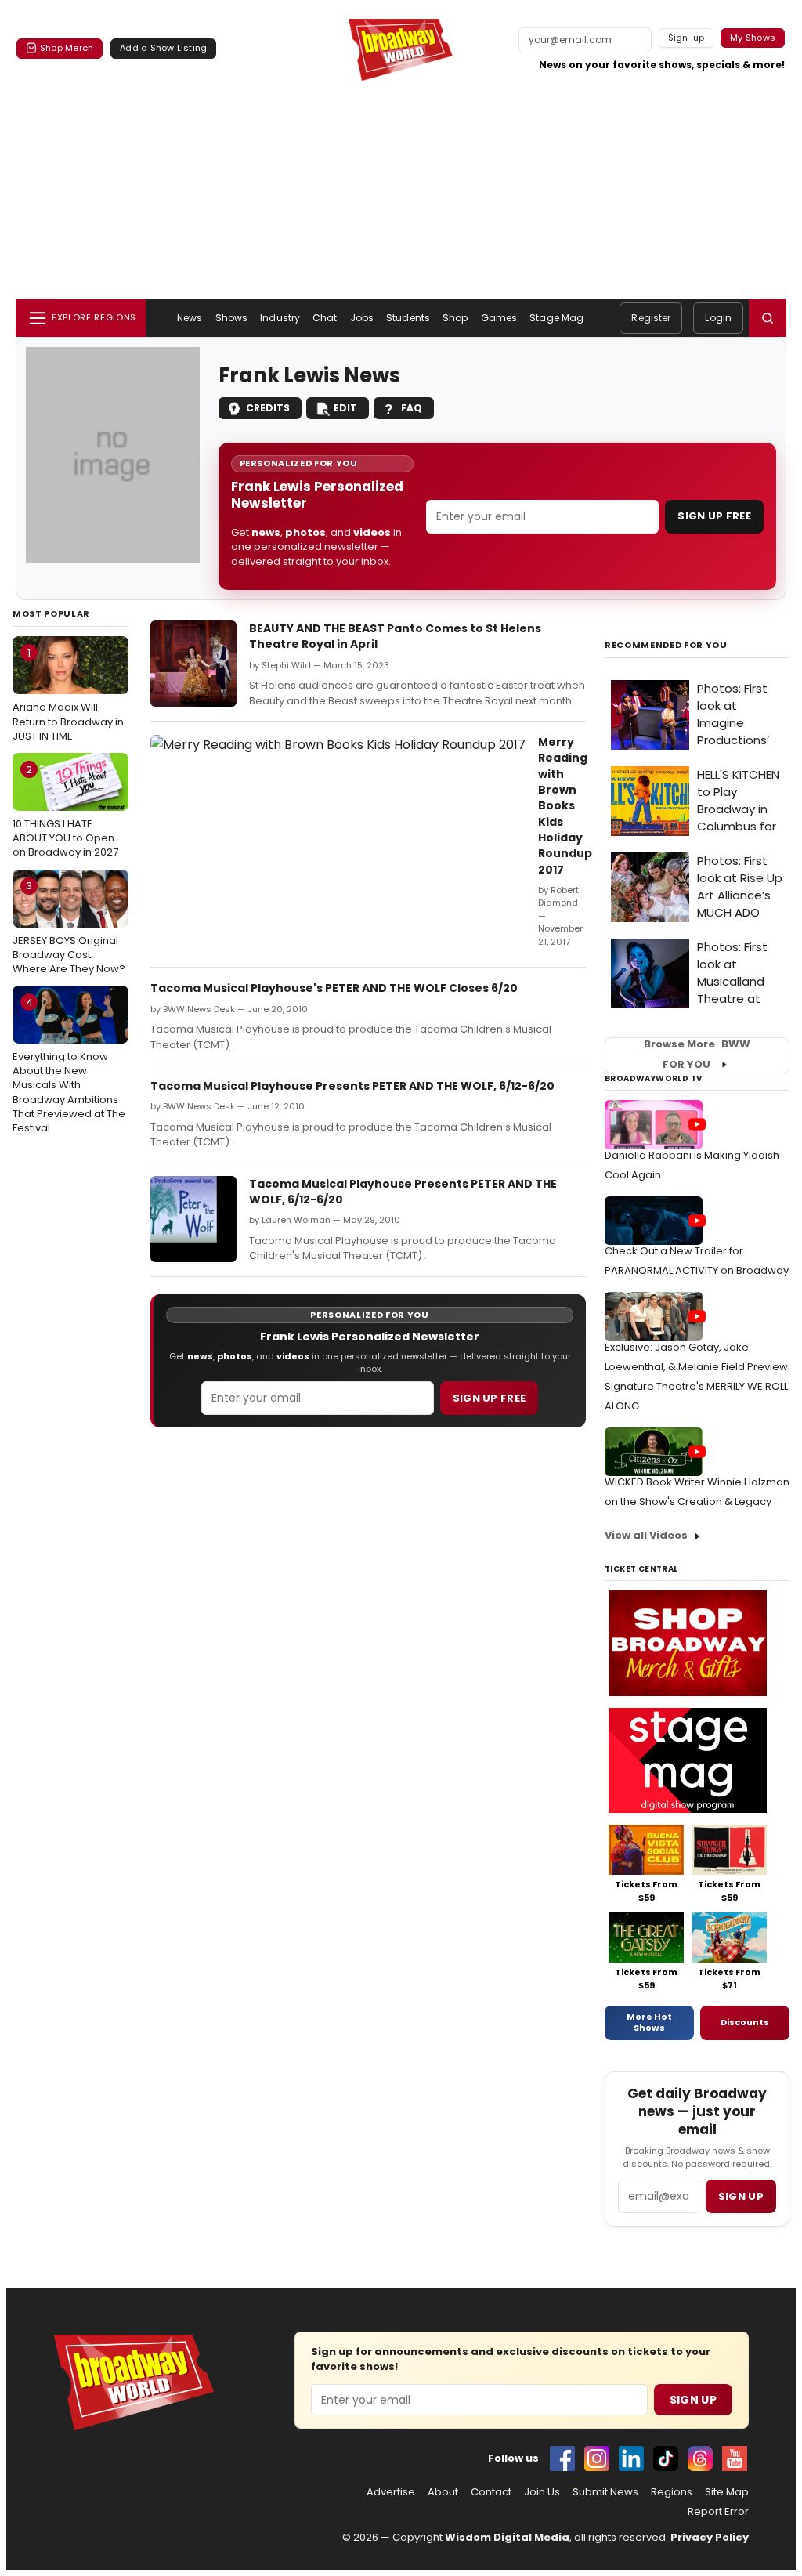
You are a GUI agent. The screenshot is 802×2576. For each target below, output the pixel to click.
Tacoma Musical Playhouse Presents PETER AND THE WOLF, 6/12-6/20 (352, 1086)
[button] (768, 318)
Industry (280, 318)
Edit (345, 408)
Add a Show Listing (163, 48)
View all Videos (646, 1535)
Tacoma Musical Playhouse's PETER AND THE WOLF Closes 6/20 (334, 988)
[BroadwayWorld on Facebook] (562, 2458)
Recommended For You (666, 645)
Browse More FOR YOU (697, 1055)
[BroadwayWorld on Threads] (700, 2458)
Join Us (542, 2492)
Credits (268, 408)
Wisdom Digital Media (507, 2537)
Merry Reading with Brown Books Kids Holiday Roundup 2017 (565, 805)
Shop (455, 318)
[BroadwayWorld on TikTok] (666, 2458)
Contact (491, 2492)
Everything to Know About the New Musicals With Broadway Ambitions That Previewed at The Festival (69, 1065)
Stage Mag (556, 318)
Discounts (745, 2022)
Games (499, 318)
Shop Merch (67, 48)
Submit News (605, 2492)
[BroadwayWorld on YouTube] (735, 2458)
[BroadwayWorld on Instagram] (597, 2458)
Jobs (362, 318)
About (443, 2492)
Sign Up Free (714, 516)
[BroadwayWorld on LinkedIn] (631, 2458)
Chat (325, 318)
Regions (672, 2492)
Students (408, 318)
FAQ (412, 408)
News (190, 318)
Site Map (727, 2492)
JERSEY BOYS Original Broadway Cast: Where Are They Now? (69, 927)
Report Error (718, 2512)
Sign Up (693, 2400)
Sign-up (686, 38)
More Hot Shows (649, 2022)
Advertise (391, 2492)
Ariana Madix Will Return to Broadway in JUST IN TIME (68, 694)
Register (651, 318)
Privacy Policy (710, 2537)
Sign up (741, 2196)
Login (718, 318)
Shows (232, 318)
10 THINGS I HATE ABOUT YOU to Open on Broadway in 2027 (65, 811)
